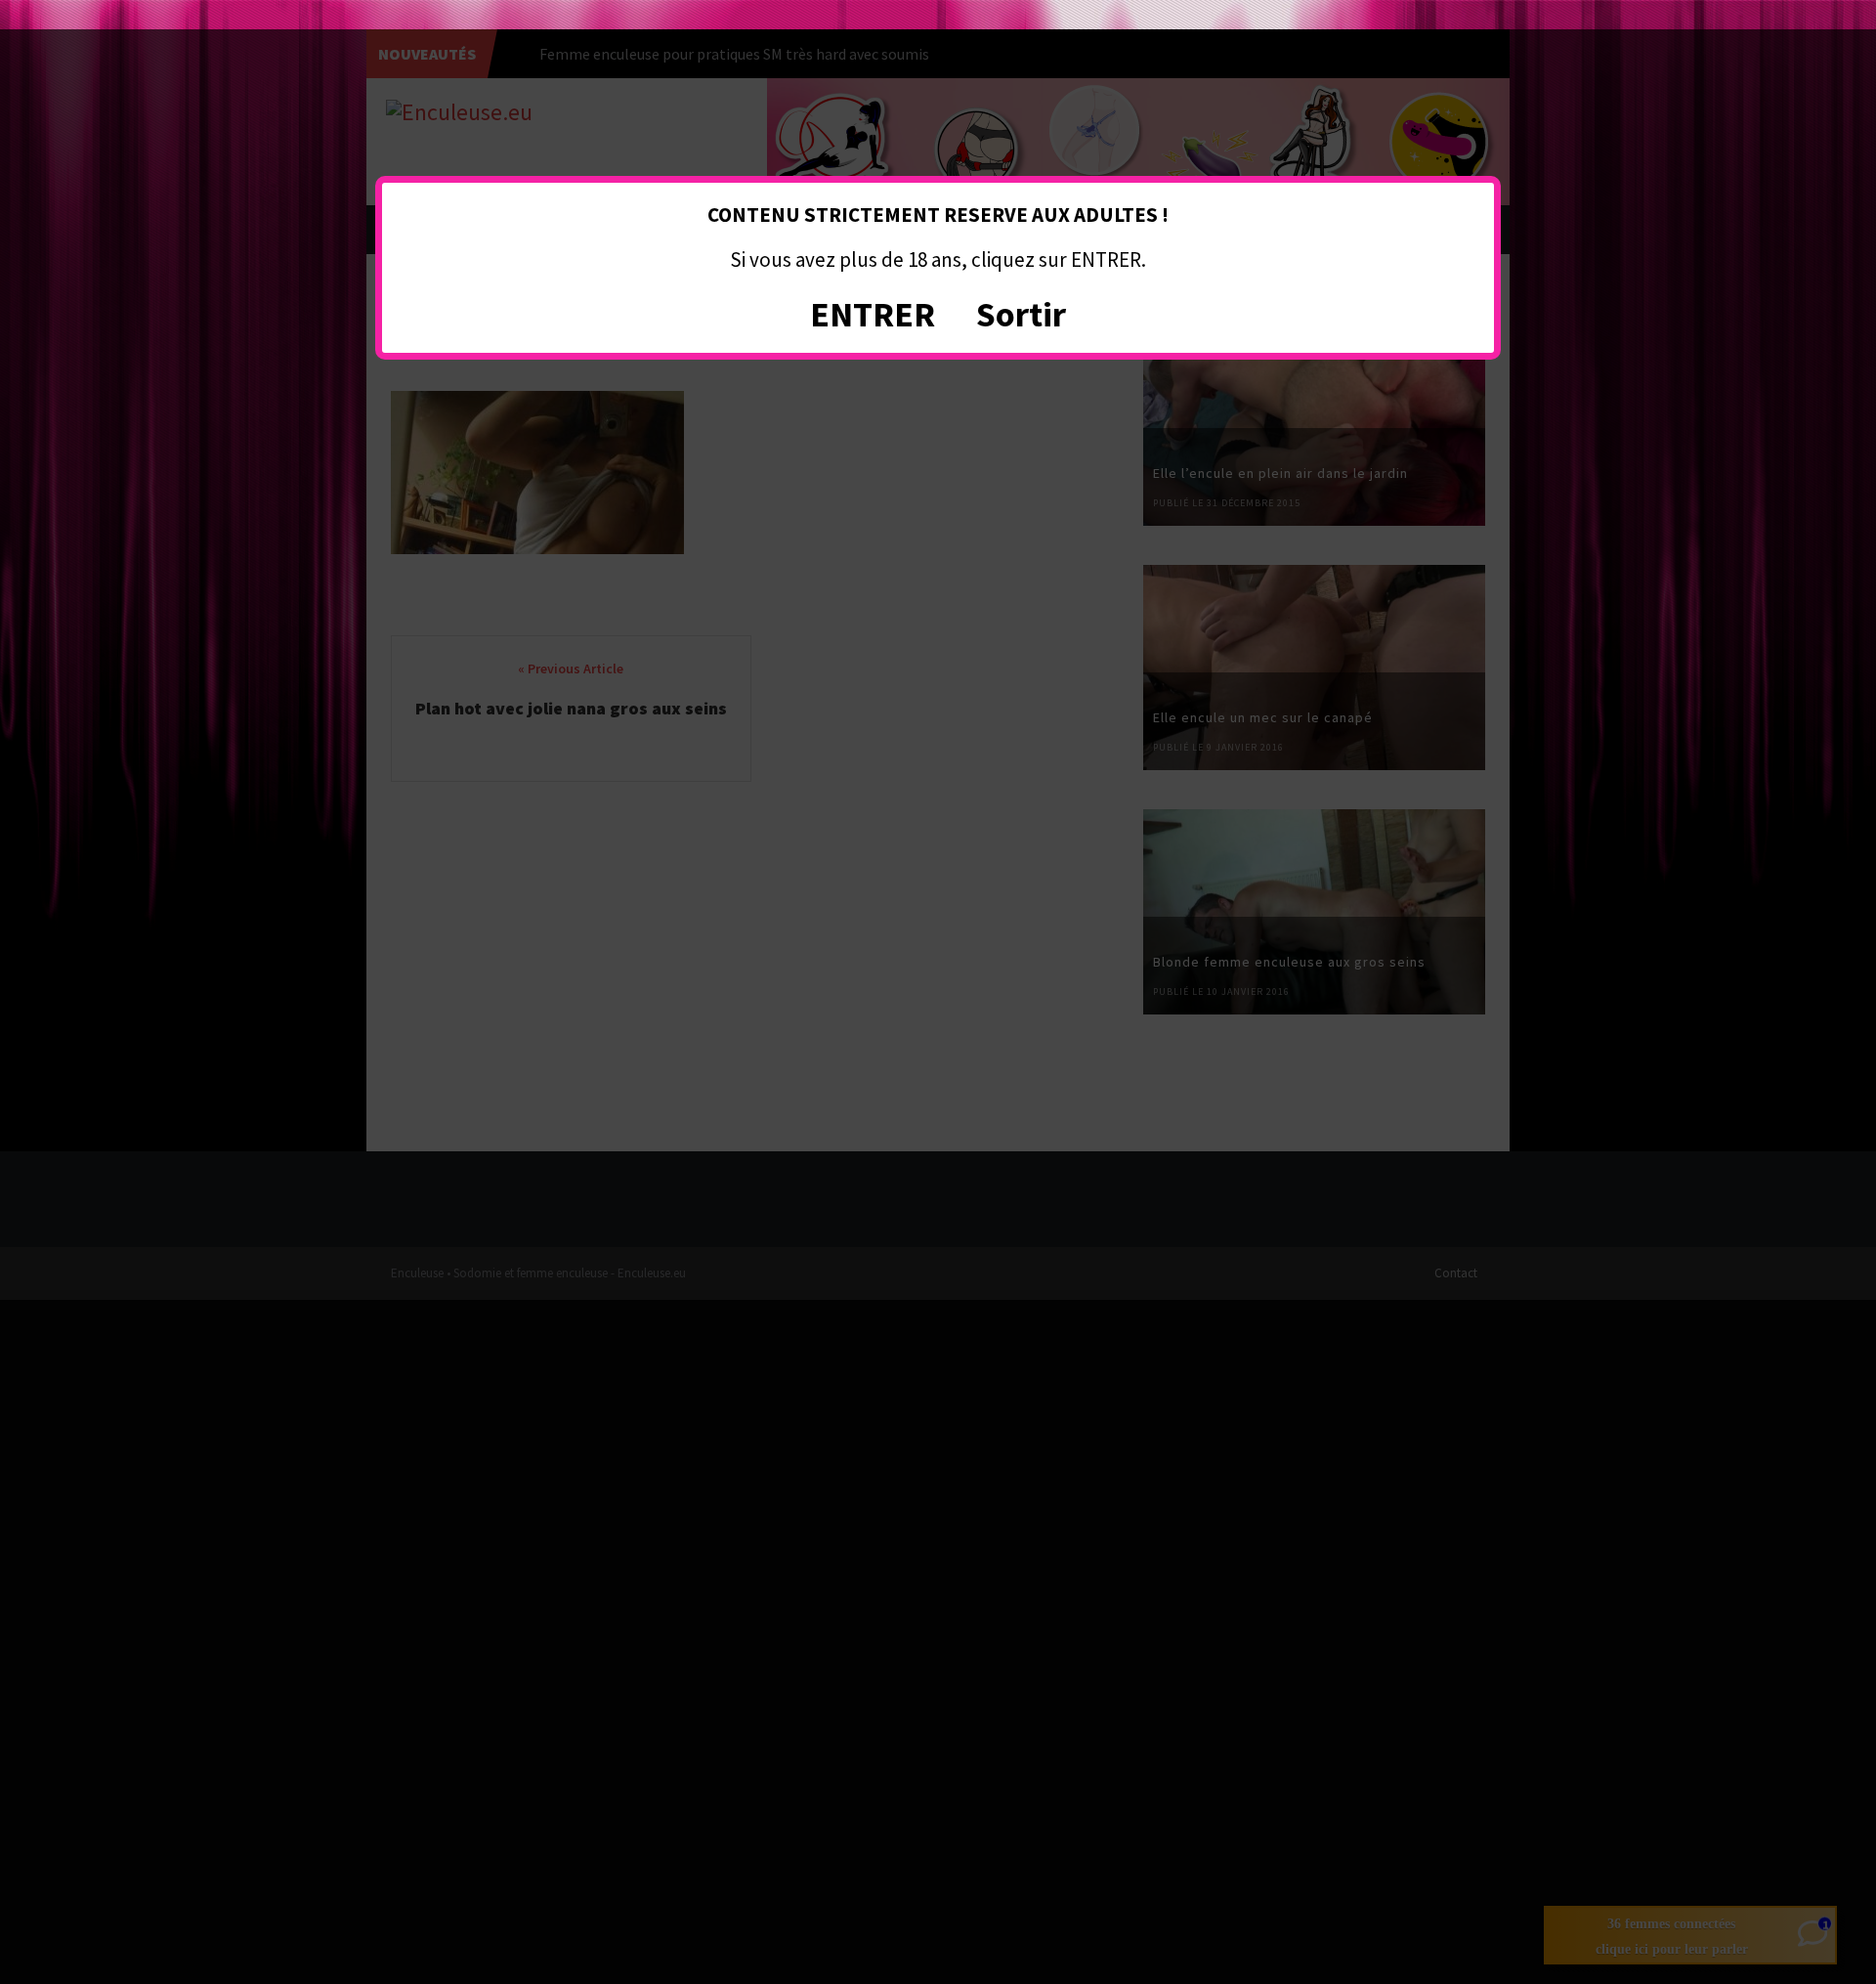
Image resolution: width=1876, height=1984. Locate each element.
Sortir (1021, 314)
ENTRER (873, 314)
